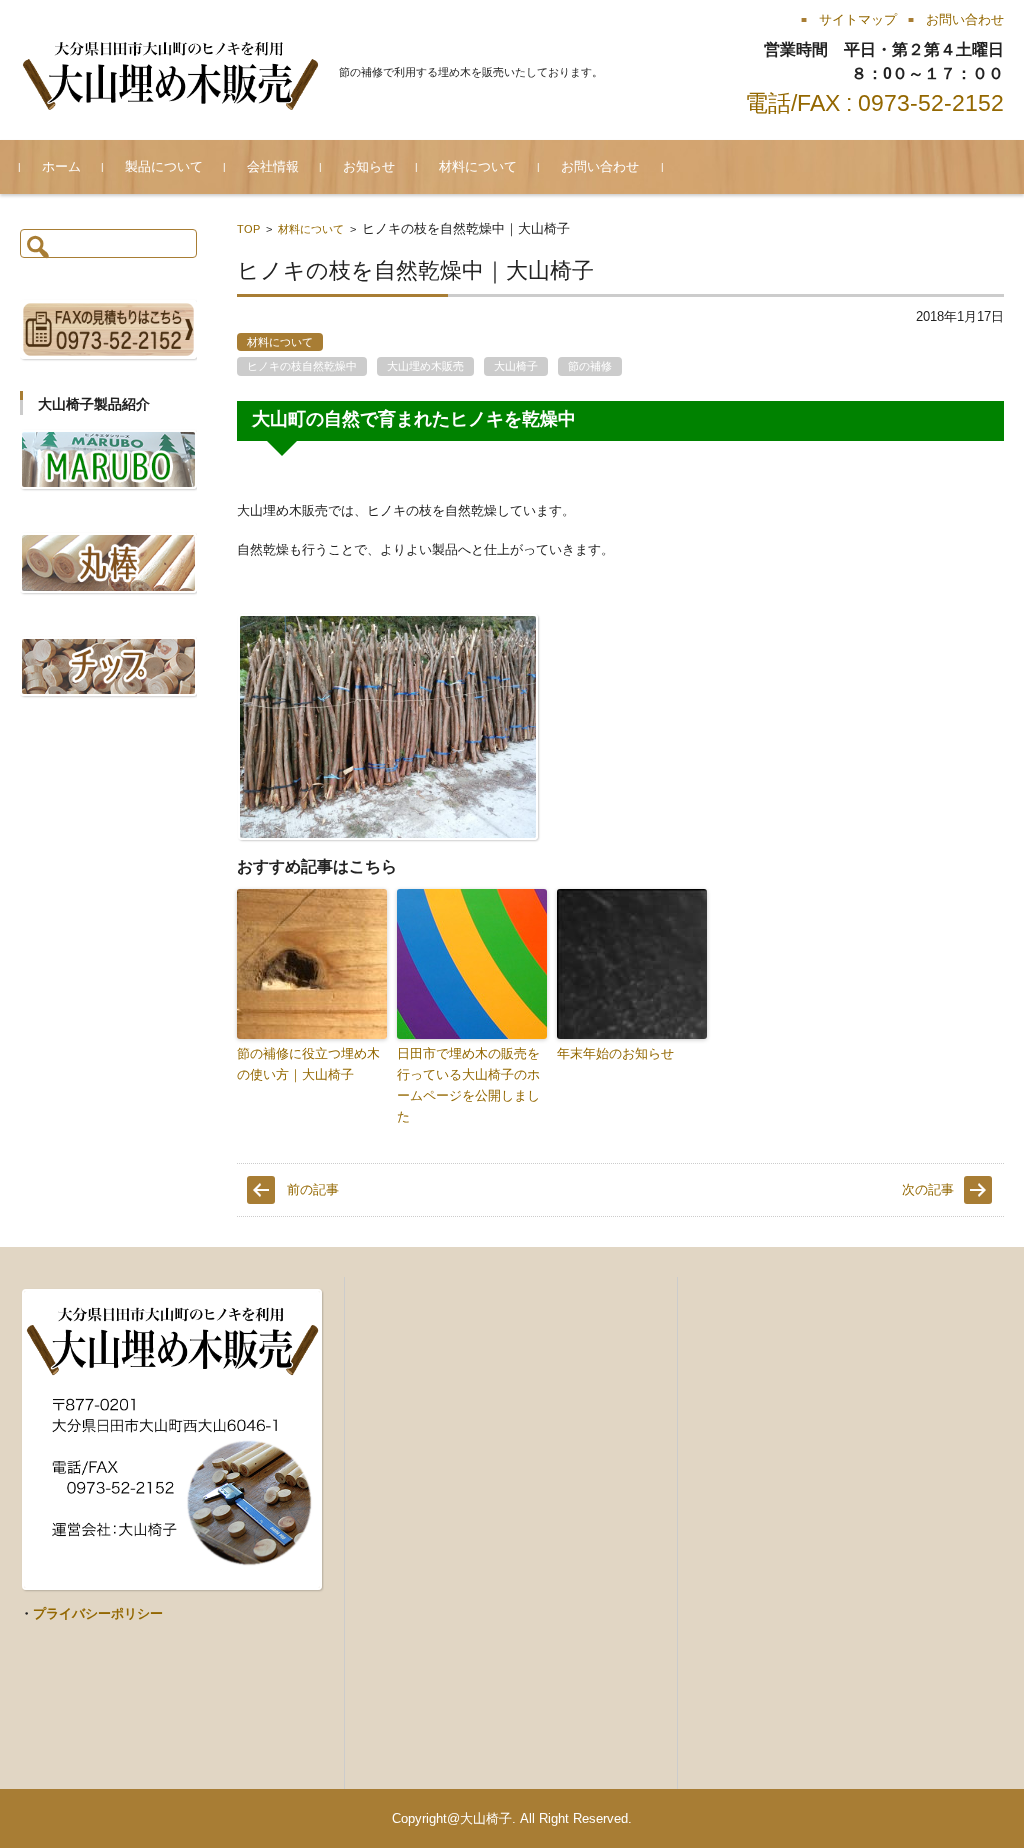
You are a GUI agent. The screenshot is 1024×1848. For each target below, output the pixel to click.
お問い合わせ (600, 166)
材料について (478, 166)
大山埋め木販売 (425, 366)
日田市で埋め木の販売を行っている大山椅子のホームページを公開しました (468, 1084)
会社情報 (273, 166)
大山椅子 (516, 366)
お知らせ (369, 166)
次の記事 (928, 1189)
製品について (164, 166)
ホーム (61, 166)
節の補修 (590, 366)
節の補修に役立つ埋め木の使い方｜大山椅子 (308, 1064)
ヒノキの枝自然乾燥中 (302, 366)
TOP (248, 229)
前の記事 (313, 1189)
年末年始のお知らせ (615, 1053)
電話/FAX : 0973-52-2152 (874, 103)
